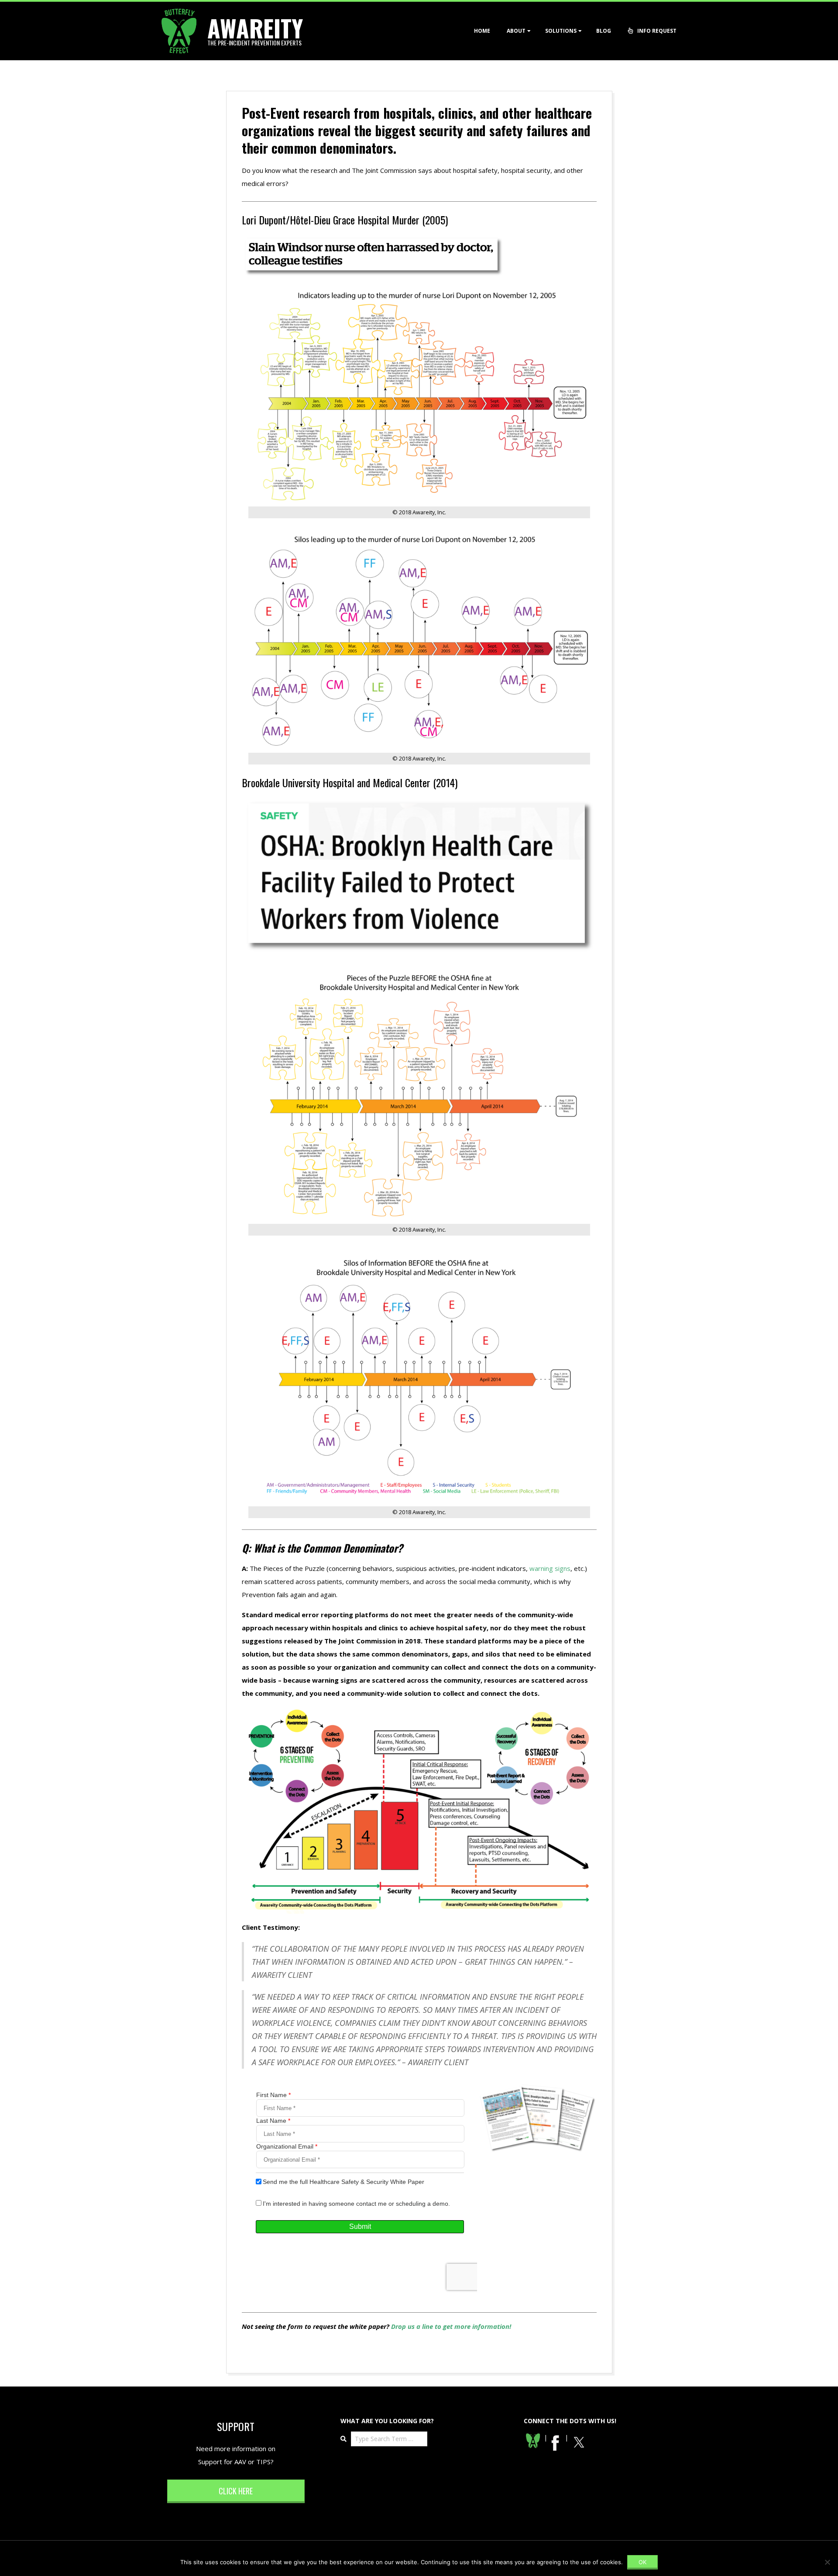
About (516, 31)
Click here (236, 2491)
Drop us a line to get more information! (451, 2326)
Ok (642, 2562)
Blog (604, 31)
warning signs (550, 1568)
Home (482, 31)
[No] (827, 2562)
